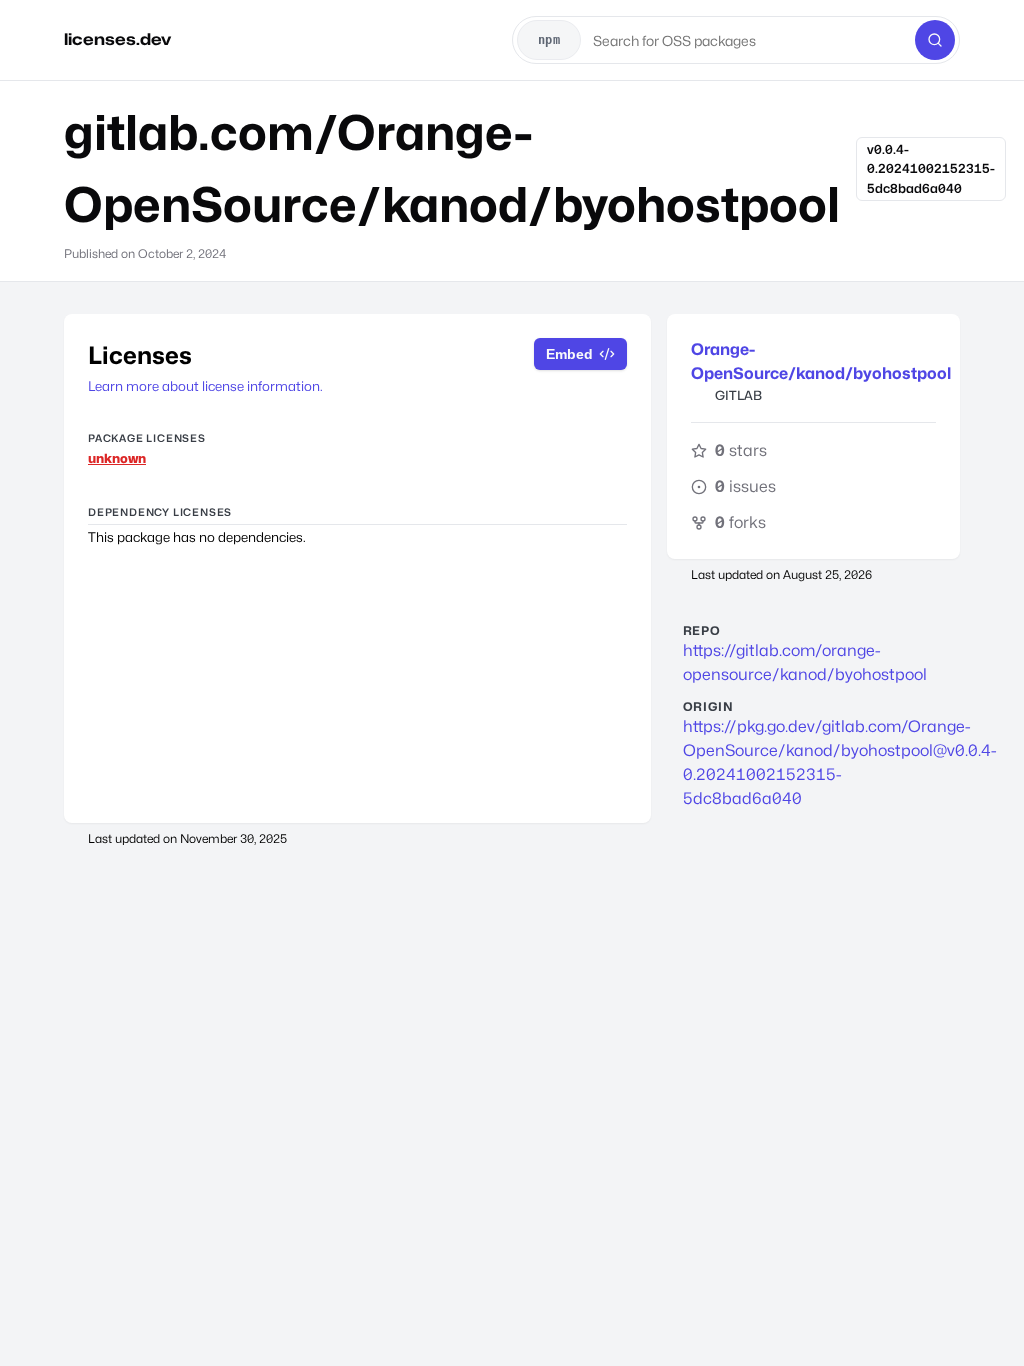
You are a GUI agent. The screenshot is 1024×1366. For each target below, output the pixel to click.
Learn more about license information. (205, 386)
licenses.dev (117, 39)
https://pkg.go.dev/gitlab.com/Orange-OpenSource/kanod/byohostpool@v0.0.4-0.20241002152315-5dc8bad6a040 (813, 762)
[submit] (935, 40)
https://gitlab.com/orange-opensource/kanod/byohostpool (805, 662)
